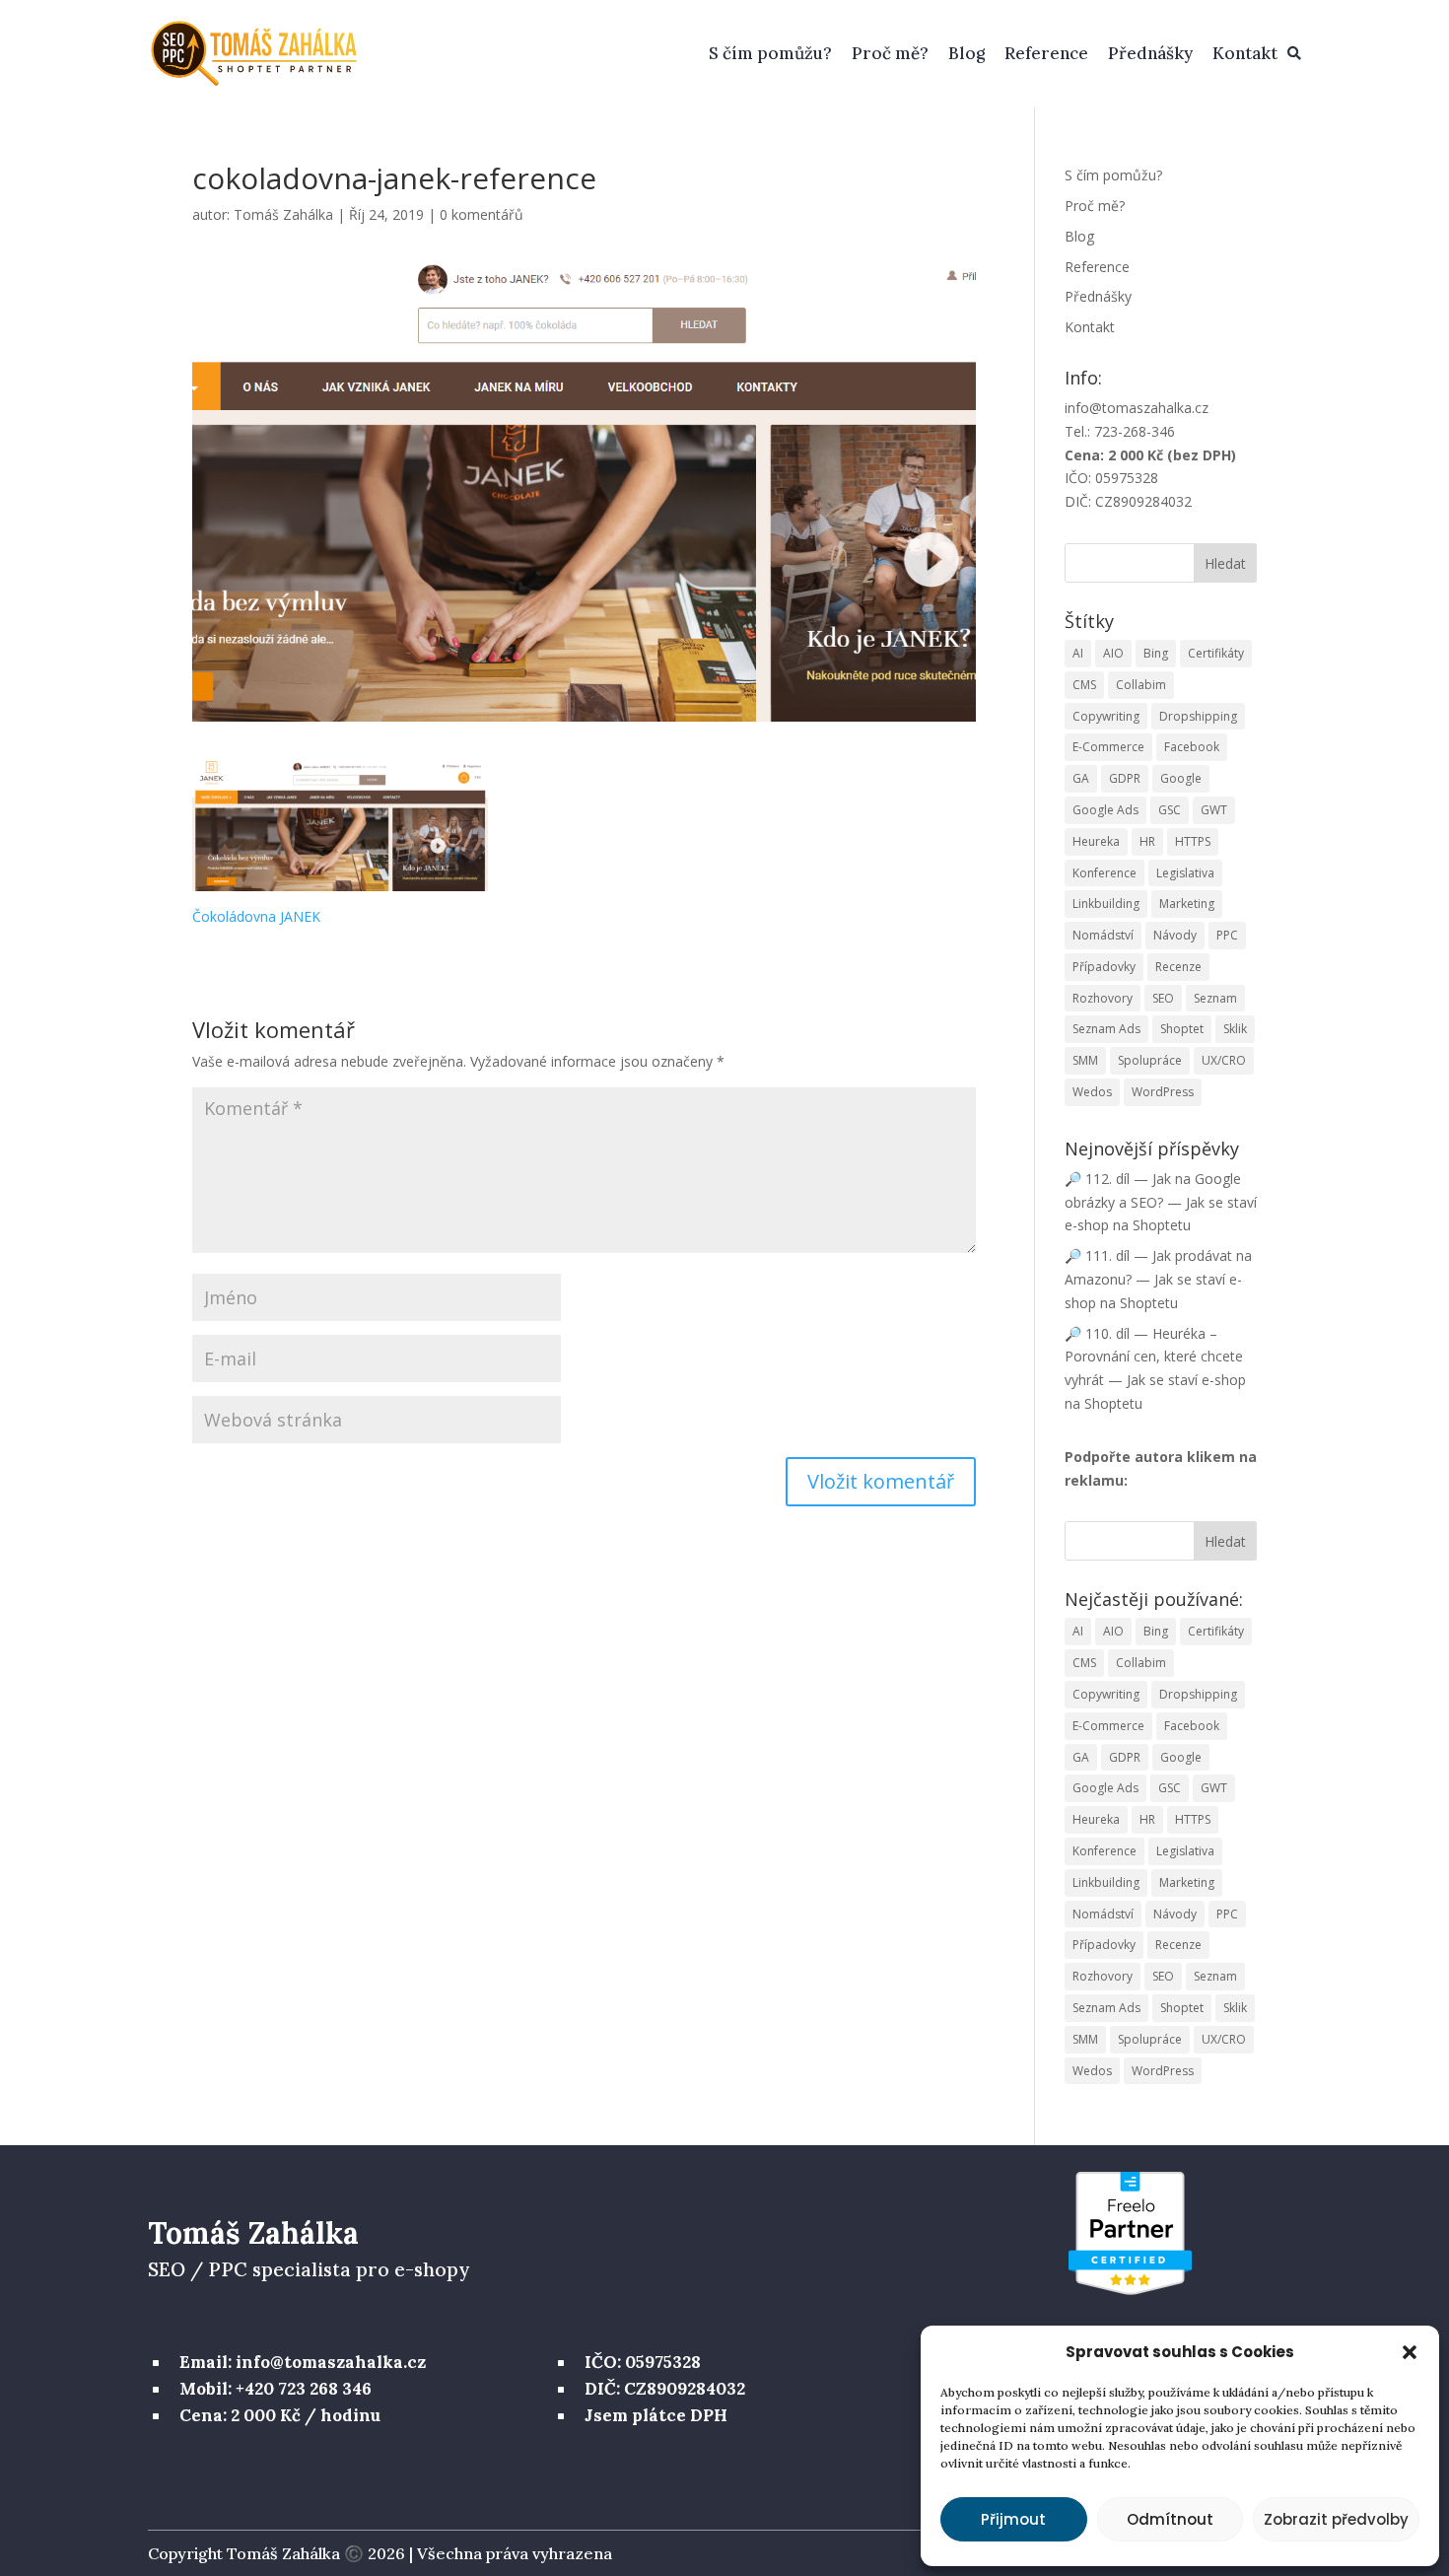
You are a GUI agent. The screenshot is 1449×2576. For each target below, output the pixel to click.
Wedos (1092, 1092)
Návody (1175, 935)
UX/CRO (1224, 1060)
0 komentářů (482, 214)
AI (1078, 653)
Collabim (1141, 685)
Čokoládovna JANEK (256, 916)
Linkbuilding (1106, 904)
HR (1147, 841)
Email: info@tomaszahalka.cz (303, 2362)
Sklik (1235, 1029)
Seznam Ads (1106, 1029)
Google (1181, 778)
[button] (1410, 2352)
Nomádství (1103, 935)
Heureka (1096, 841)
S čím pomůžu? (770, 53)
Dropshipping (1198, 716)
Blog (966, 53)
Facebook (1192, 747)
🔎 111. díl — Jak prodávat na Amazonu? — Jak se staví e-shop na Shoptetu (1158, 1279)
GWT (1214, 810)
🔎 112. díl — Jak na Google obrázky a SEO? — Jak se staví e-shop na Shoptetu (1161, 1202)
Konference (1104, 873)
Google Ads (1105, 810)
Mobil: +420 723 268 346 (276, 2389)
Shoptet (1182, 1029)
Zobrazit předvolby (1336, 2519)
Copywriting (1106, 716)
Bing (1156, 653)
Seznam (1215, 998)
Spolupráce (1150, 1060)
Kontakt (1245, 53)
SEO (1163, 998)
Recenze (1178, 967)
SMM (1085, 1060)
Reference (1046, 53)
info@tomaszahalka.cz (1137, 408)
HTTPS (1193, 841)
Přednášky (1150, 53)
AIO (1113, 653)
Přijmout (1013, 2519)
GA (1081, 778)
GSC (1170, 810)
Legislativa (1185, 873)
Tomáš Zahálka (283, 214)
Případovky (1104, 967)
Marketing (1187, 904)
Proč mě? (890, 53)
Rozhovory (1103, 998)
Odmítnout (1170, 2519)
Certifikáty (1216, 653)
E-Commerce (1108, 747)
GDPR (1125, 778)
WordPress (1163, 1092)
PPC (1227, 935)
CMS (1084, 685)
